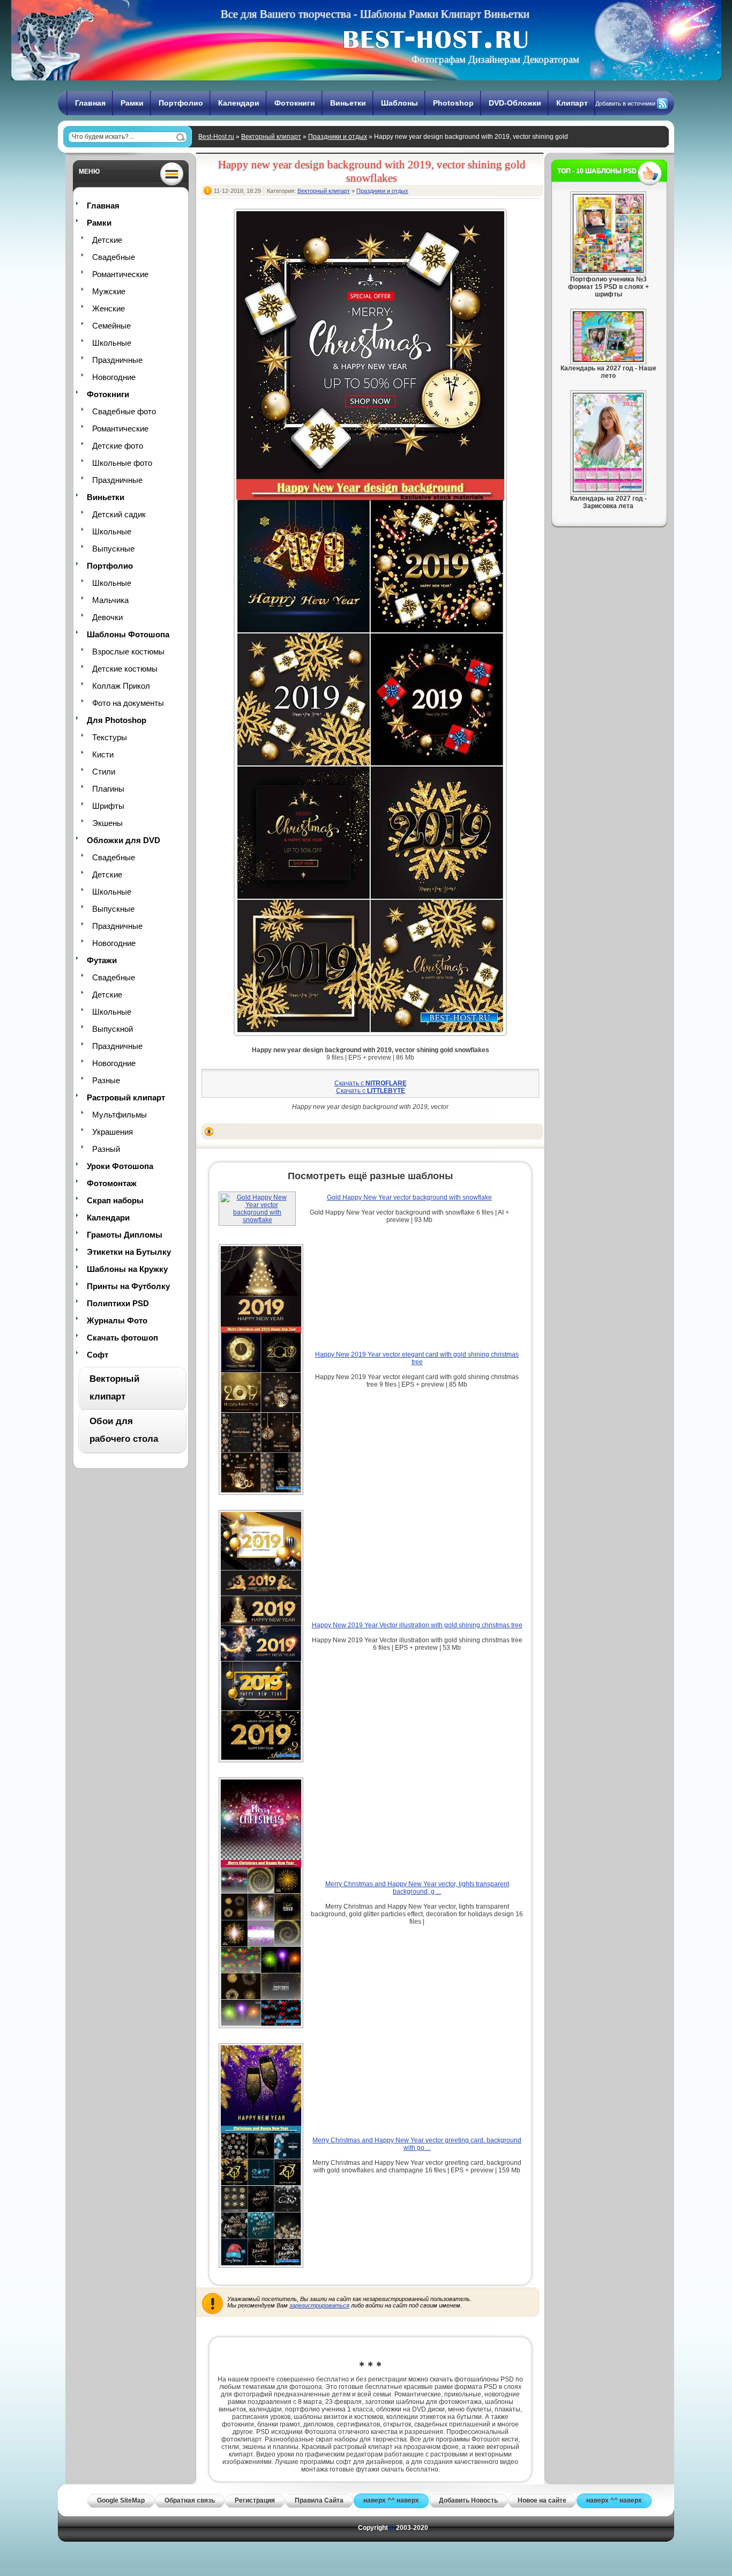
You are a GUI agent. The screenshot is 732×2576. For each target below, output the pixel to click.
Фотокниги (295, 103)
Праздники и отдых (338, 137)
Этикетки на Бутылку (129, 1252)
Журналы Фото (117, 1320)
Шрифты (108, 806)
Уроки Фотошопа (120, 1166)
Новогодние (114, 377)
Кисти (103, 754)
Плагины (108, 789)
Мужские (109, 291)
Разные (106, 1080)
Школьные (112, 343)
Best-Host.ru (216, 137)
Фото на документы (128, 703)
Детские (107, 240)
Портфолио (181, 103)
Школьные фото (122, 463)
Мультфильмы (119, 1115)
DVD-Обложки (515, 103)
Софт (98, 1355)
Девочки (107, 617)
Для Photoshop (117, 720)
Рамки (132, 103)
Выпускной (113, 1029)
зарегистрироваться (319, 2305)
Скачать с (371, 1083)
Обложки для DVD (124, 840)
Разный (106, 1149)
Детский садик (119, 514)
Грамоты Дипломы (125, 1235)
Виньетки (348, 103)
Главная (90, 103)
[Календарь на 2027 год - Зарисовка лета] (608, 490)
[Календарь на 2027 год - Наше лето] (608, 360)
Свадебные (114, 257)
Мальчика (110, 600)
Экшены (107, 823)
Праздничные (117, 360)
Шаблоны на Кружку (127, 1269)
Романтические (120, 274)
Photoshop (453, 103)
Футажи (102, 960)
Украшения (113, 1132)
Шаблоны (399, 103)
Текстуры (110, 737)
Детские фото (118, 446)
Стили (104, 772)
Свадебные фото (124, 411)
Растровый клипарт (126, 1097)
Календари (239, 103)
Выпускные (113, 549)
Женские (109, 308)
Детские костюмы (125, 669)
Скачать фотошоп (122, 1338)
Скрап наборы (115, 1200)
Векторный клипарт (271, 137)
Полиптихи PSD (118, 1303)
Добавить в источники (625, 103)
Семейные (111, 326)
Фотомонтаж (112, 1183)
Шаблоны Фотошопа (128, 634)
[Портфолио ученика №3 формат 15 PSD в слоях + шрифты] (608, 271)
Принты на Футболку (128, 1286)
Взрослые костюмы (128, 652)
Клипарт (572, 103)
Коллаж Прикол (121, 686)
